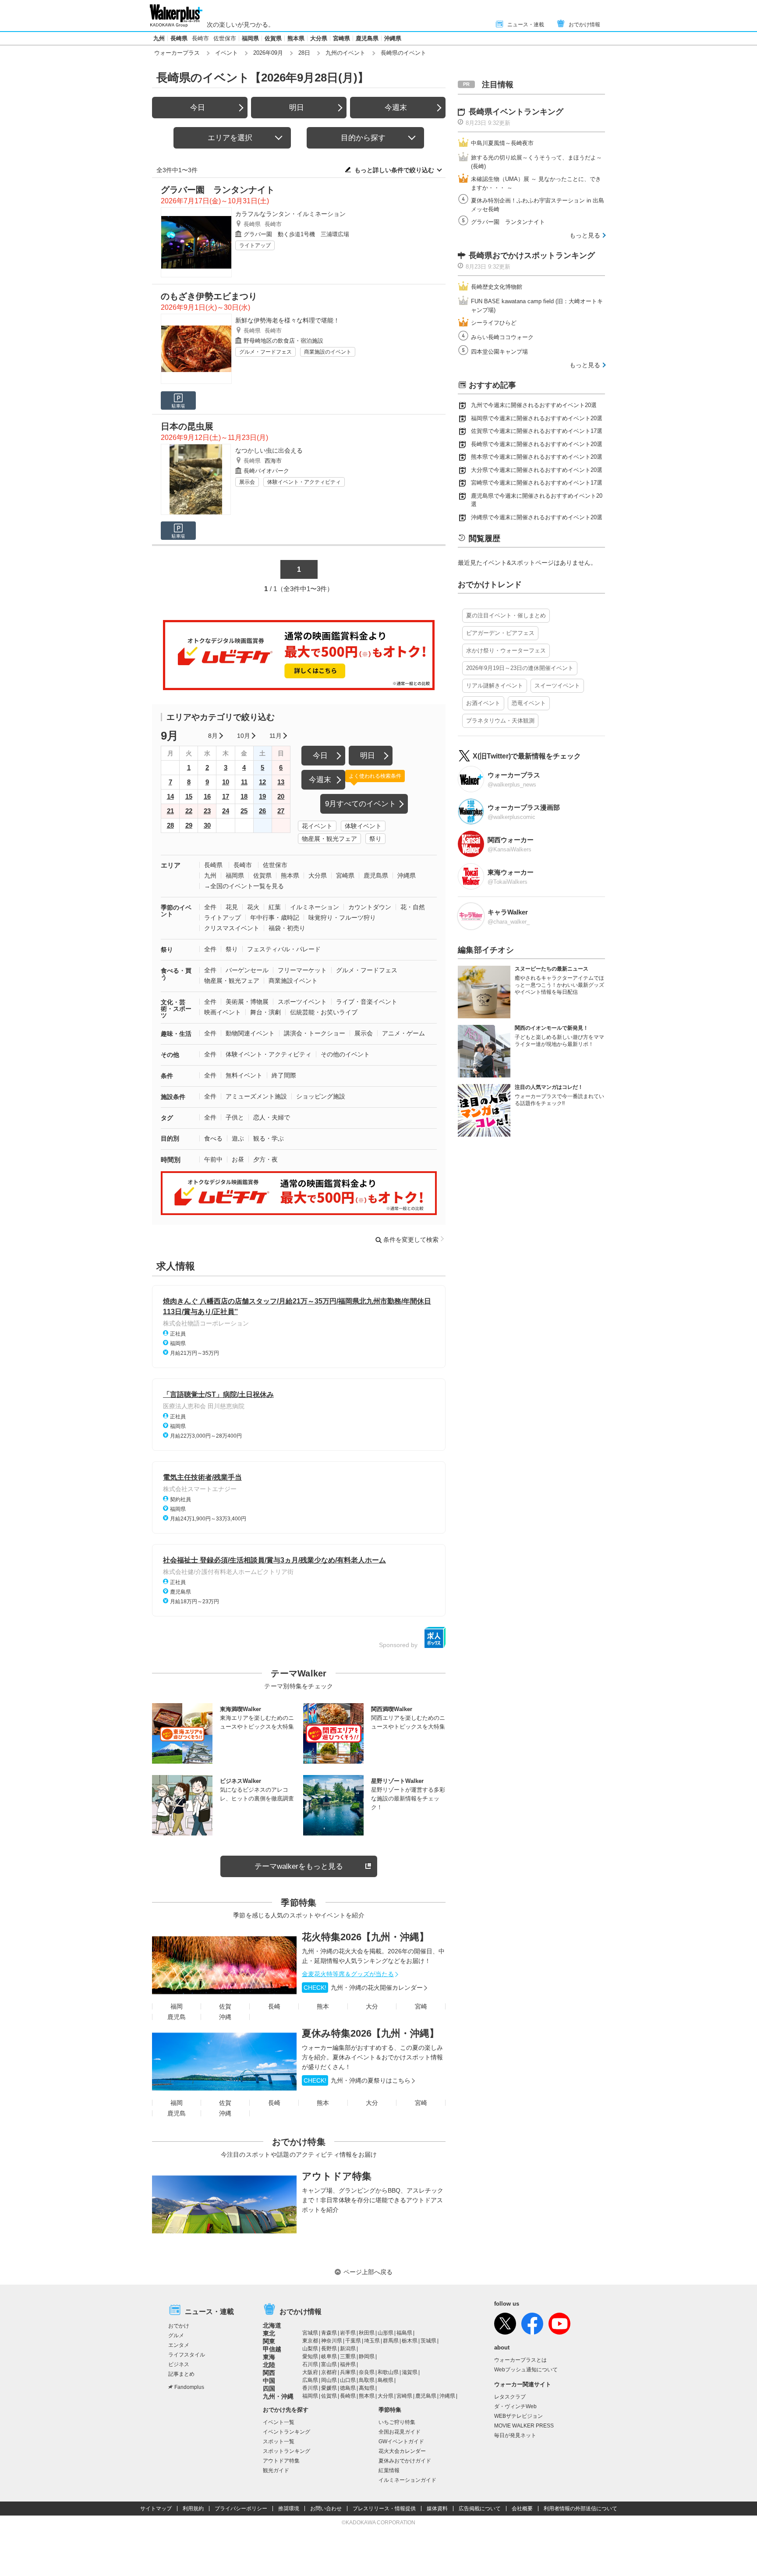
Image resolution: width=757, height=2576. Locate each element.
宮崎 (421, 2006)
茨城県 (428, 2341)
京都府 (329, 2372)
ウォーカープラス (177, 53)
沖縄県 (393, 38)
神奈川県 (332, 2341)
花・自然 (413, 907)
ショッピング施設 (321, 1096)
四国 (269, 2388)
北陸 (269, 2365)
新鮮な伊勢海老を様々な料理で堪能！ (287, 320)
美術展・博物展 (247, 1002)
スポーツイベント (302, 1002)
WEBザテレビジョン (518, 2416)
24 (226, 811)
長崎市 (200, 38)
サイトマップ (156, 2509)
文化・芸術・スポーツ (176, 1009)
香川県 (310, 2388)
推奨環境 (289, 2509)
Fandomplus (189, 2387)
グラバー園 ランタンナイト (508, 222)
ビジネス (179, 2364)
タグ (167, 1118)
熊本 (323, 2006)
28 (170, 825)
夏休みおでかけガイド (405, 2461)
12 (262, 782)
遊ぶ (238, 1138)
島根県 (386, 2380)
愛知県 (310, 2356)
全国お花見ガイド (400, 2432)
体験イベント (363, 826)
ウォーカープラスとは (520, 2360)
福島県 (404, 2333)
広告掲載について (480, 2509)
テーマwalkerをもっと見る (299, 1866)
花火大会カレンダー (402, 2451)
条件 (167, 1076)
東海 (269, 2357)
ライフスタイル (187, 2355)
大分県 (319, 38)
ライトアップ (255, 245)
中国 (269, 2381)
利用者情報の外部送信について (580, 2509)
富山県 (329, 2364)
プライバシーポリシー (241, 2509)
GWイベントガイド (401, 2441)
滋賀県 (410, 2372)
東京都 (310, 2341)
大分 (372, 2006)
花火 (253, 907)
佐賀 (225, 2006)
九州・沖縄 (278, 2396)
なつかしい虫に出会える (269, 450)
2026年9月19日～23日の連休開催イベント (520, 668)
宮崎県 (341, 38)
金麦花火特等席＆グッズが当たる (348, 1974)
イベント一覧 (279, 2422)
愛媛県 (329, 2388)
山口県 (348, 2380)
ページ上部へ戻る (368, 2272)
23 (207, 811)
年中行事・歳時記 (275, 918)
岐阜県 (329, 2356)
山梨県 (310, 2349)
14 (170, 796)
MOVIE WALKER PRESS (524, 2426)
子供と (235, 1117)
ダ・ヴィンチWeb (515, 2406)
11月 (276, 736)
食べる (213, 1138)
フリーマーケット (302, 970)
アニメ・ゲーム (403, 1033)
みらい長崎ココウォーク (502, 337)
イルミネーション (315, 907)
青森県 (329, 2333)
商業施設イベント (293, 981)
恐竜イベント (529, 703)
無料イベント (244, 1075)
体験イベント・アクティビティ (304, 482)
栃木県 (410, 2341)
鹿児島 (177, 2017)
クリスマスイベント (232, 928)
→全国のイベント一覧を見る (244, 886)
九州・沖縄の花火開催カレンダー (363, 1988)
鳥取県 (367, 2380)
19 (262, 796)
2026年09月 (268, 53)
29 (189, 825)
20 (281, 796)
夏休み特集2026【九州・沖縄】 (370, 2033)
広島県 (310, 2380)
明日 (297, 108)
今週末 (396, 108)
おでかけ (179, 2326)
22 (189, 811)
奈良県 (367, 2372)
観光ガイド (276, 2470)
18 (244, 796)
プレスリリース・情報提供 (384, 2509)
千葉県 (353, 2341)
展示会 (247, 482)
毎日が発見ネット (515, 2435)
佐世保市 (225, 38)
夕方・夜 (265, 1159)
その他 (170, 1055)
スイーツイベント (557, 686)
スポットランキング (287, 2451)
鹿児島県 (367, 38)
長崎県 (179, 38)
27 (281, 811)
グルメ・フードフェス (265, 352)
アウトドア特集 (337, 2176)
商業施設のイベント (328, 352)
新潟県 (348, 2349)
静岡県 (367, 2356)
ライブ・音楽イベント (367, 1002)
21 (170, 811)
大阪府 (310, 2372)
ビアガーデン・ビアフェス (500, 633)
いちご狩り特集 (397, 2422)
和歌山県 (388, 2372)
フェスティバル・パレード (284, 949)
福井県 (348, 2364)
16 (207, 796)
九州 (159, 38)
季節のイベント (176, 911)
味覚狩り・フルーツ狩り (342, 918)
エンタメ (179, 2345)
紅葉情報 (389, 2470)
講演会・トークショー (315, 1033)
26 (262, 811)
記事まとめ (181, 2374)
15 (189, 796)
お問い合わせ (326, 2509)
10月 (244, 736)
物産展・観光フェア (329, 839)
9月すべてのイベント (361, 804)
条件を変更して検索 (411, 1240)
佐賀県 (273, 38)
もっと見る (585, 235)
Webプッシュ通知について (526, 2370)
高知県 (367, 2388)
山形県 (386, 2333)
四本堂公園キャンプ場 (499, 352)
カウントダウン (370, 907)
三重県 (348, 2356)
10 (226, 782)
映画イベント (223, 1012)
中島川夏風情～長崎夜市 (502, 143)
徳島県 (348, 2388)
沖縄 (225, 2017)
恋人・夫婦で (272, 1117)
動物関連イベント (250, 1033)
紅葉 (275, 907)
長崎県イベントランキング (516, 112)
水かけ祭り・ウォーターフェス (506, 650)
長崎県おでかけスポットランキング (532, 255)
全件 (210, 907)
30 (207, 825)
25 (244, 811)
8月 (213, 736)
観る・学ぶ (269, 1138)
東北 (269, 2333)
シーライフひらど (494, 323)
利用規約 (193, 2509)
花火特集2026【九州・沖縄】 (365, 1937)
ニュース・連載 (526, 25)
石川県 (310, 2364)
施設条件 (173, 1097)
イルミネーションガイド (407, 2480)
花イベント (317, 826)
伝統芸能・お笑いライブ (324, 1012)
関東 (269, 2341)
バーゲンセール (247, 970)
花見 (232, 907)
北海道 (272, 2325)
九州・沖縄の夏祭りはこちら (357, 2080)
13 (281, 782)
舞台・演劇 (265, 1012)
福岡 (177, 2006)
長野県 (329, 2349)
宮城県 (310, 2333)
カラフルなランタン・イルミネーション (290, 214)
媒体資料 (437, 2509)
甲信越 (272, 2349)
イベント (226, 53)
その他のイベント (345, 1054)
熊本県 (296, 38)
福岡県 (250, 38)
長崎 (274, 2006)
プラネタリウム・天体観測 (500, 721)
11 (244, 782)
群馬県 (391, 2341)
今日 (198, 108)
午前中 (213, 1159)
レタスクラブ (510, 2397)
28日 (304, 53)
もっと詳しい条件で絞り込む (394, 170)
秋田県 (367, 2333)
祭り (375, 839)
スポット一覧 (279, 2441)
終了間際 (284, 1075)
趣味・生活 (176, 1034)
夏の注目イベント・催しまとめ (506, 615)
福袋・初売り (287, 928)
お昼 (238, 1159)
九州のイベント (345, 53)
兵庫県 (348, 2372)
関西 (269, 2373)
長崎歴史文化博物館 (497, 287)
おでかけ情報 (584, 25)
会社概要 (522, 2509)
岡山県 (329, 2380)
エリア (171, 865)
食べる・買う (176, 974)
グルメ (176, 2335)
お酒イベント (483, 703)
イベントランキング (287, 2432)
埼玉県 (372, 2341)
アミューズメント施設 (256, 1096)
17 (226, 796)
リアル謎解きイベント (495, 686)
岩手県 (348, 2333)
